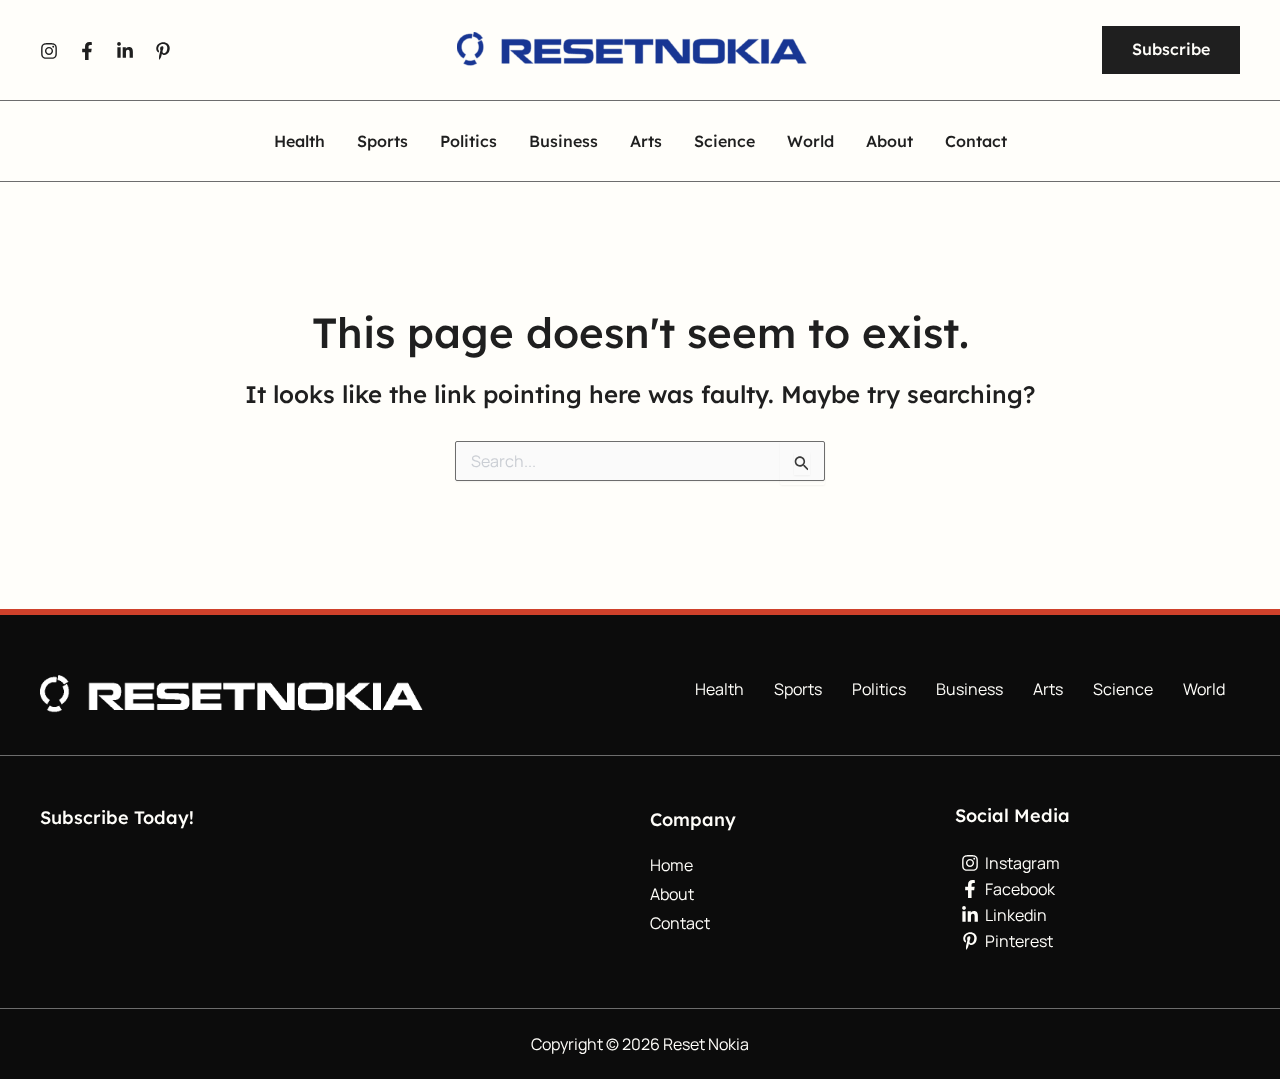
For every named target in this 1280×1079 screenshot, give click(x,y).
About (889, 142)
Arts (646, 142)
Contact (976, 142)
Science (724, 142)
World (810, 142)
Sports (382, 142)
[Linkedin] (125, 51)
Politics (468, 142)
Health (299, 142)
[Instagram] (49, 51)
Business (563, 142)
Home (671, 865)
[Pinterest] (163, 51)
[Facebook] (87, 51)
